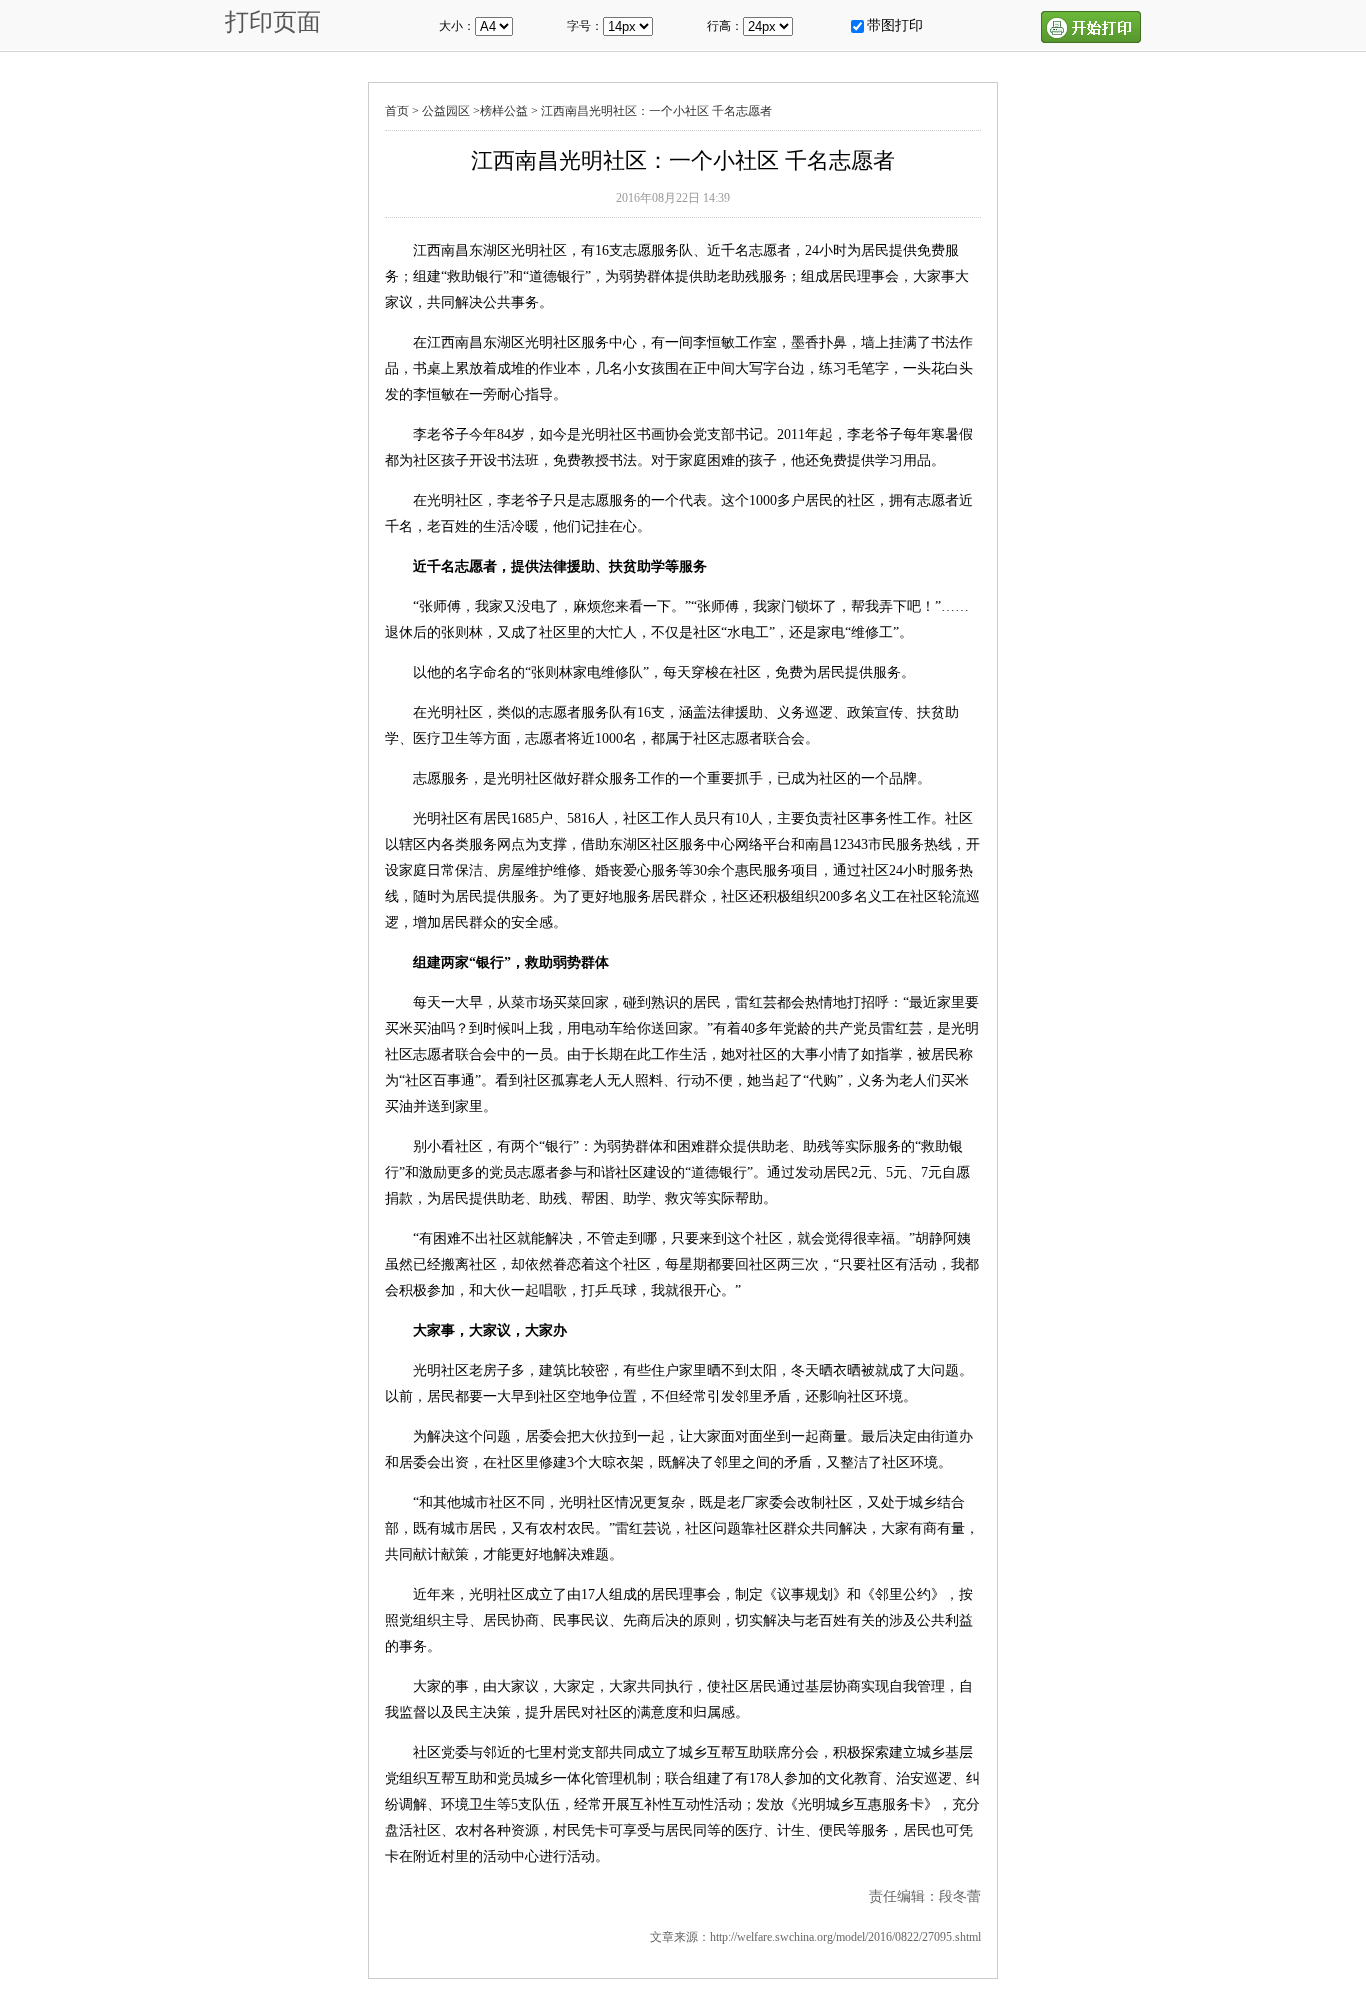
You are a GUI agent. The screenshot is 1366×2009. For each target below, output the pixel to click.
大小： (457, 26)
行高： (725, 26)
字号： (585, 26)
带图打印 (895, 25)
